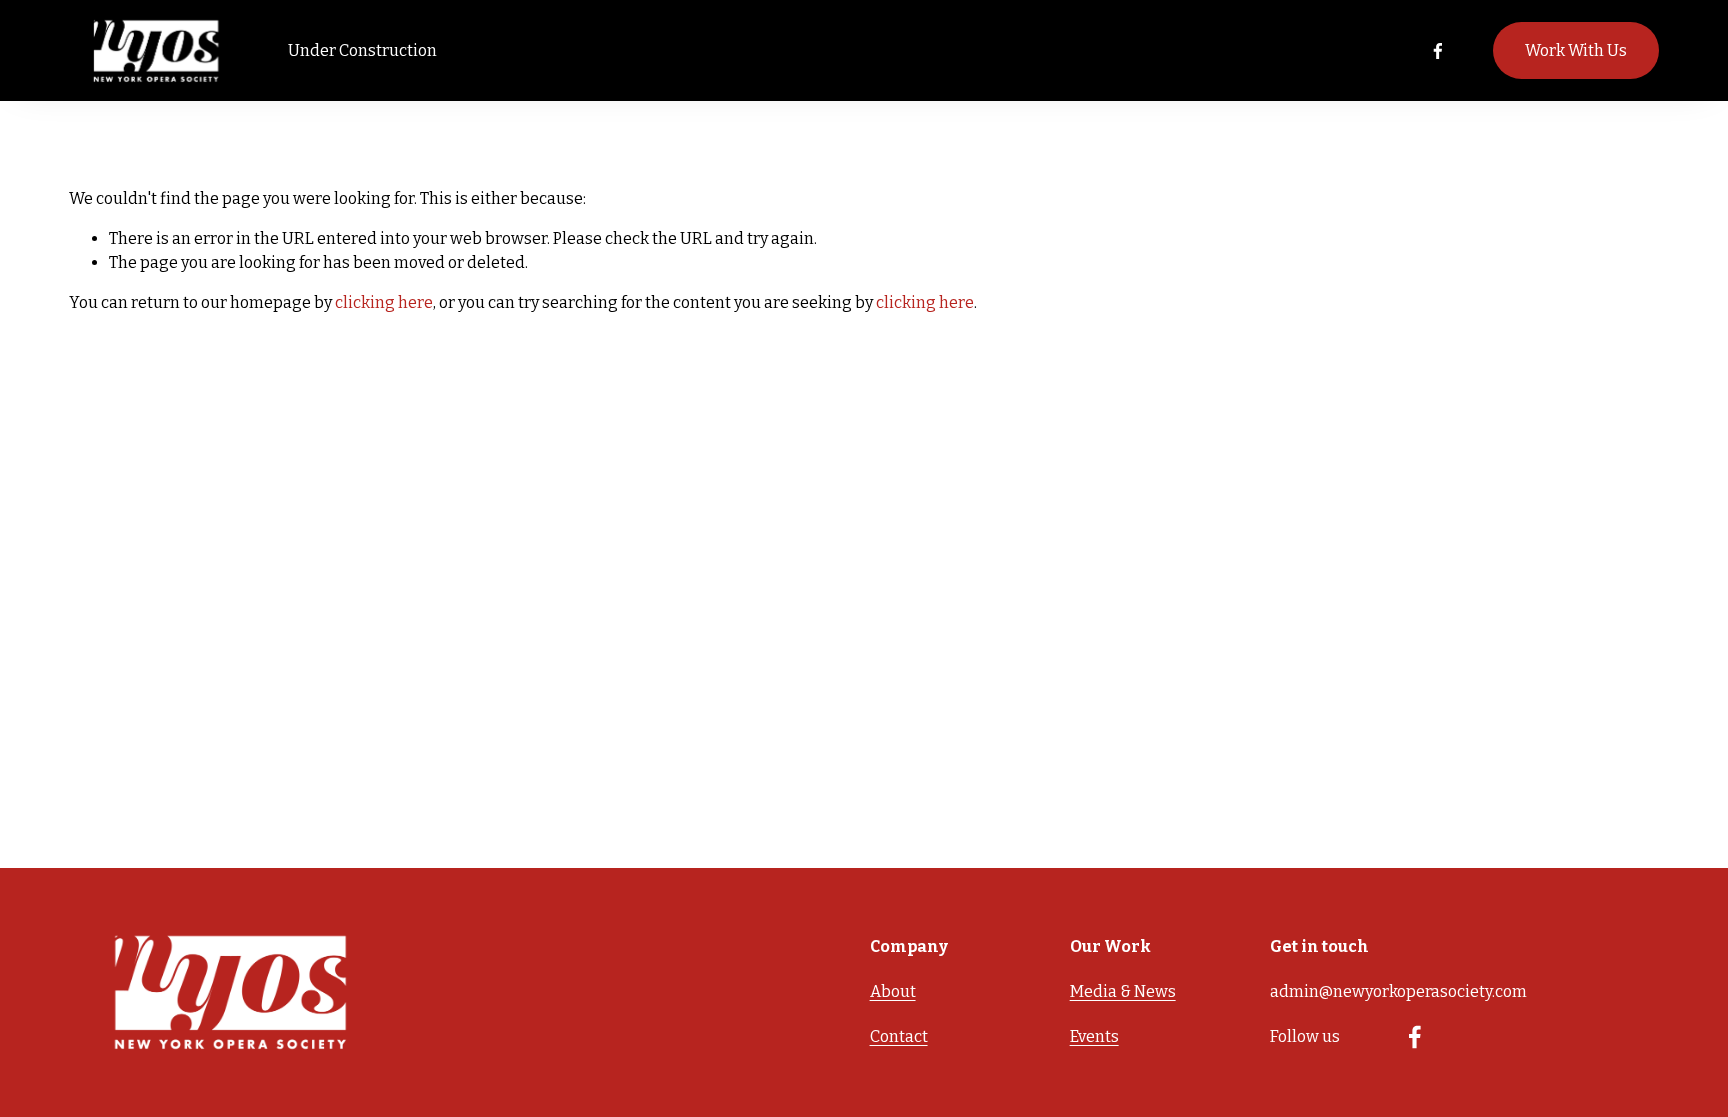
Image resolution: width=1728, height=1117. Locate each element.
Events (1094, 1036)
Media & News (1123, 991)
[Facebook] (1438, 51)
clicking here (384, 302)
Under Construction (362, 50)
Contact (899, 1036)
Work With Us (1576, 50)
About (893, 991)
